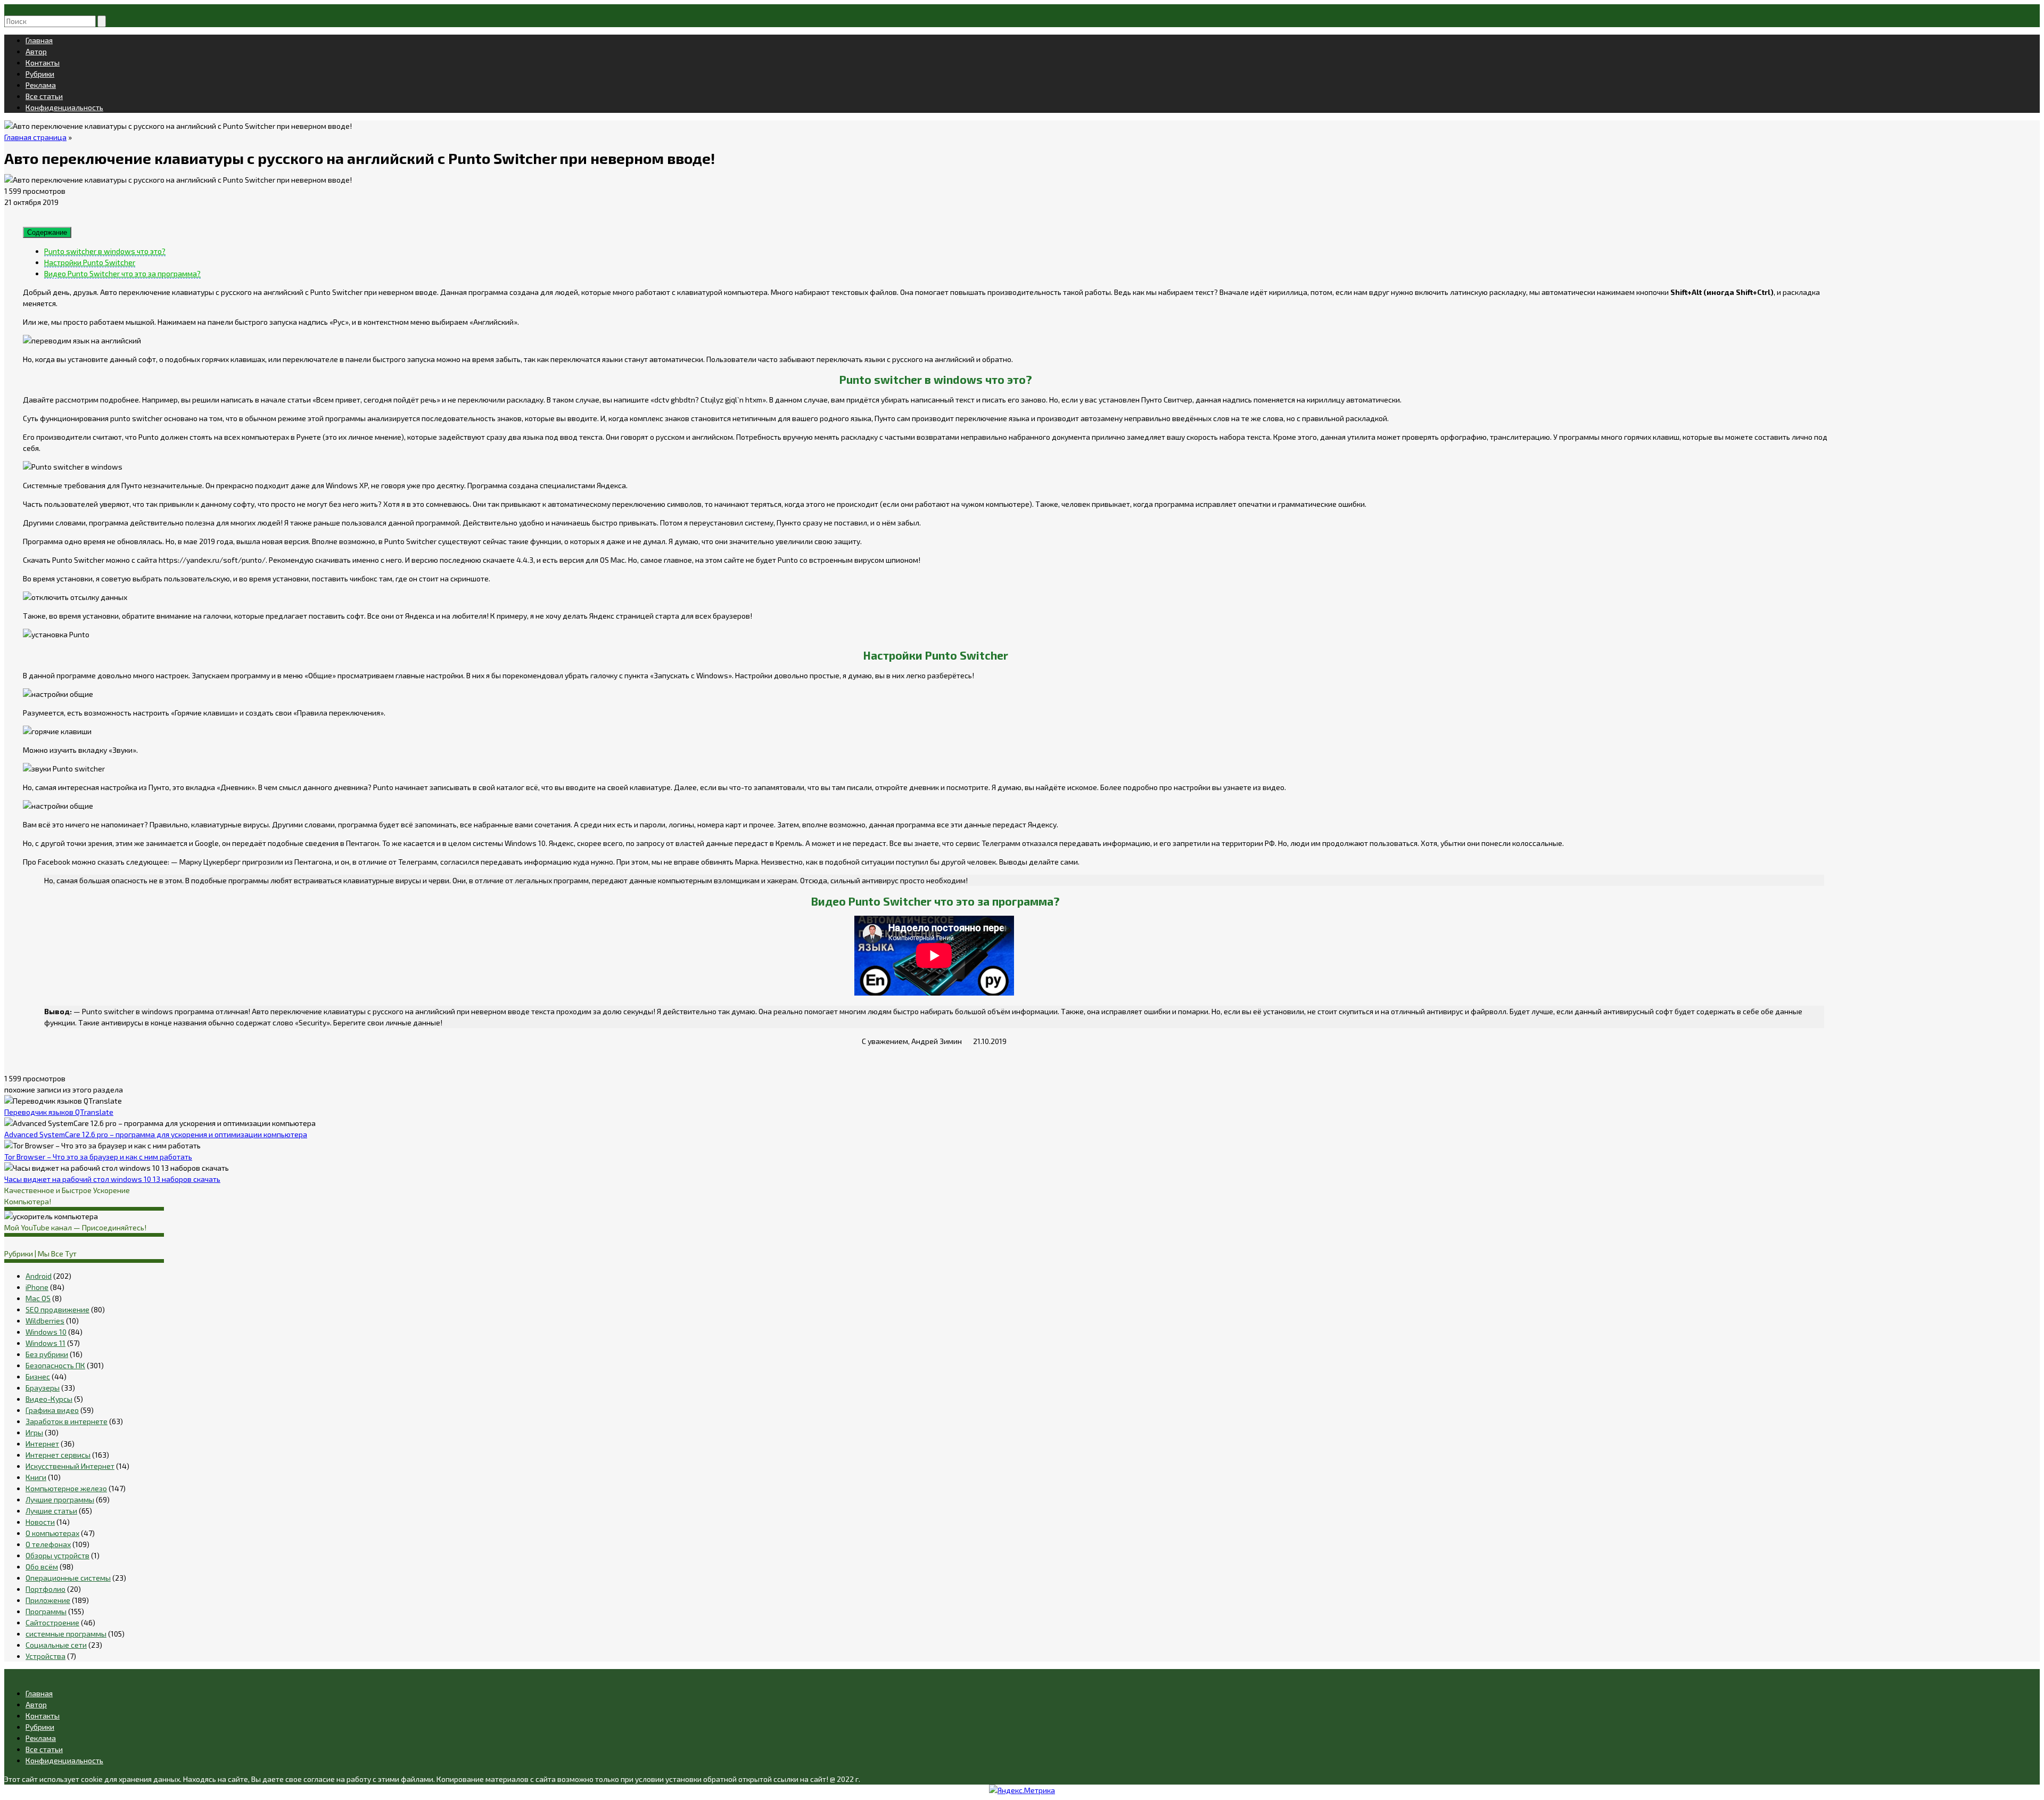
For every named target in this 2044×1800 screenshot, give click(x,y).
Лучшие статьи (51, 1511)
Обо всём (42, 1567)
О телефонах (48, 1544)
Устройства (46, 1656)
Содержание (47, 232)
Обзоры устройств (57, 1555)
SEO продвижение (57, 1309)
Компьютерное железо (66, 1488)
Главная (39, 40)
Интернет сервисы (58, 1455)
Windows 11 (46, 1343)
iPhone (37, 1287)
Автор (36, 51)
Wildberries (45, 1321)
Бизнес (38, 1376)
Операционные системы (68, 1578)
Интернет (42, 1444)
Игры (34, 1432)
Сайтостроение (52, 1622)
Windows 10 (46, 1332)
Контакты (43, 63)
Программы (46, 1611)
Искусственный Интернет (70, 1466)
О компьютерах (52, 1533)
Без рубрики (47, 1354)
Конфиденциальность (64, 107)
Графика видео (52, 1410)
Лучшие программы (60, 1499)
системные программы (66, 1634)
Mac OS (38, 1298)
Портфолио (46, 1589)
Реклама (41, 85)
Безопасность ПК (55, 1365)
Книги (36, 1477)
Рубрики (40, 74)
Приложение (48, 1600)
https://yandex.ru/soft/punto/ (212, 560)
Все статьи (44, 96)
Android (39, 1276)
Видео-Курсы (49, 1399)
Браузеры (43, 1388)
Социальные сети (56, 1645)
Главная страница (35, 137)
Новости (40, 1522)
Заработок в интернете (67, 1421)
